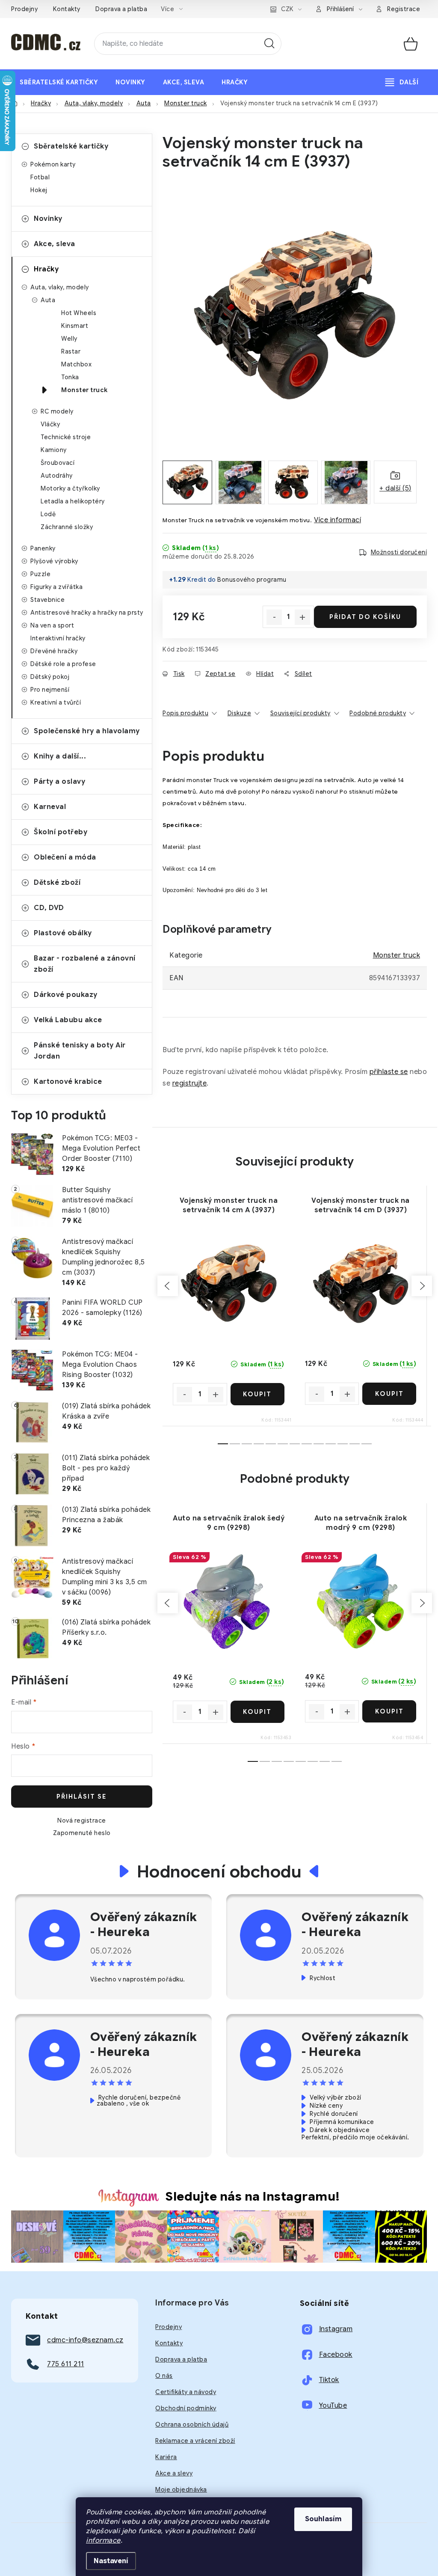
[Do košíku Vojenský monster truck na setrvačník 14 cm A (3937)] (258, 1394)
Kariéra (166, 2457)
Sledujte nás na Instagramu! (253, 2196)
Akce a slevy (174, 2473)
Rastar (71, 351)
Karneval (50, 807)
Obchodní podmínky (186, 2408)
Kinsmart (75, 326)
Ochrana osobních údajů (192, 2424)
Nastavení (111, 2561)
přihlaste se (389, 1072)
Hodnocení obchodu (219, 1871)
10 (343, 1444)
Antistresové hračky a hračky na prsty (87, 613)
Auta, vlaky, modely (60, 287)
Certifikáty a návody (186, 2392)
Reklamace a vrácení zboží (195, 2441)
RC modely (57, 411)
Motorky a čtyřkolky (70, 488)
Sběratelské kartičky (71, 146)
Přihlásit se (82, 1797)
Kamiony (54, 450)
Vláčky (50, 424)
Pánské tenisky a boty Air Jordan (80, 1051)
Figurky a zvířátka (56, 587)
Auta (48, 300)
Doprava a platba (121, 9)
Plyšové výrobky (54, 561)
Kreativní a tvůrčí (56, 702)
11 (355, 1444)
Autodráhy (57, 476)
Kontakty (67, 9)
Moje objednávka (181, 2490)
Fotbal (40, 177)
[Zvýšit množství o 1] (302, 617)
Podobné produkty (378, 713)
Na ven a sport (52, 625)
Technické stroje (66, 437)
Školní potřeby (61, 832)
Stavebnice (47, 600)
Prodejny (24, 9)
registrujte (190, 1083)
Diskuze (240, 713)
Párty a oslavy (59, 782)
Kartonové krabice (68, 1082)
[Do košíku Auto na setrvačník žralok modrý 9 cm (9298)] (389, 1711)
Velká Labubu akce (68, 1020)
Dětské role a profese (63, 664)
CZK (287, 9)
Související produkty (300, 713)
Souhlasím (323, 2519)
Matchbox (76, 364)
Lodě (48, 514)
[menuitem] (59, 82)
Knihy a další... (60, 756)
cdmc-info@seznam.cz (85, 2340)
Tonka (70, 377)
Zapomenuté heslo (82, 1833)
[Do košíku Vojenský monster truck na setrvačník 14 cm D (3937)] (389, 1394)
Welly (69, 339)
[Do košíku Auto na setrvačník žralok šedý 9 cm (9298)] (258, 1712)
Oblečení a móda (65, 857)
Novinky (48, 219)
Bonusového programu (252, 580)
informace (103, 2540)
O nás (164, 2376)
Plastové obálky (63, 933)
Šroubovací (58, 463)
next (422, 1286)
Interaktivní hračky (58, 638)
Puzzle (40, 574)
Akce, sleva (55, 244)
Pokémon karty (53, 164)
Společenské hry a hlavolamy (87, 731)
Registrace (404, 9)
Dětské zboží (57, 883)
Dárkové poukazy (66, 995)
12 (367, 1444)
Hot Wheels (79, 313)
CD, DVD (49, 908)
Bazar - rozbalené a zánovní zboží (85, 964)
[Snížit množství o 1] (274, 617)
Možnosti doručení (399, 552)
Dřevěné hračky (54, 651)
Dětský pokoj (50, 677)
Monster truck (84, 390)
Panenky (43, 548)
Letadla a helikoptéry (73, 501)
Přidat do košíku (365, 617)
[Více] (402, 82)
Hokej (39, 190)
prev (168, 1286)
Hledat (269, 44)
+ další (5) (395, 488)
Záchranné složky (67, 527)
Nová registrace (82, 1820)
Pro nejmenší (50, 690)
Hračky (46, 269)
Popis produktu (185, 713)
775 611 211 (66, 2364)
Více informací (337, 520)
